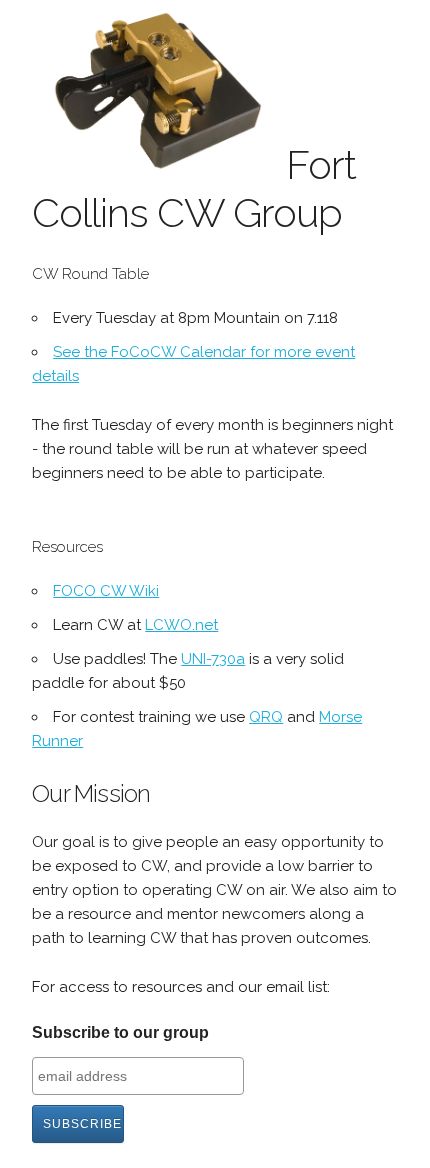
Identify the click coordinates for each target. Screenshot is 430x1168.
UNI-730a (213, 659)
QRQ (266, 717)
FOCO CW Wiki (106, 591)
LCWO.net (181, 625)
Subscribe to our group (120, 1032)
